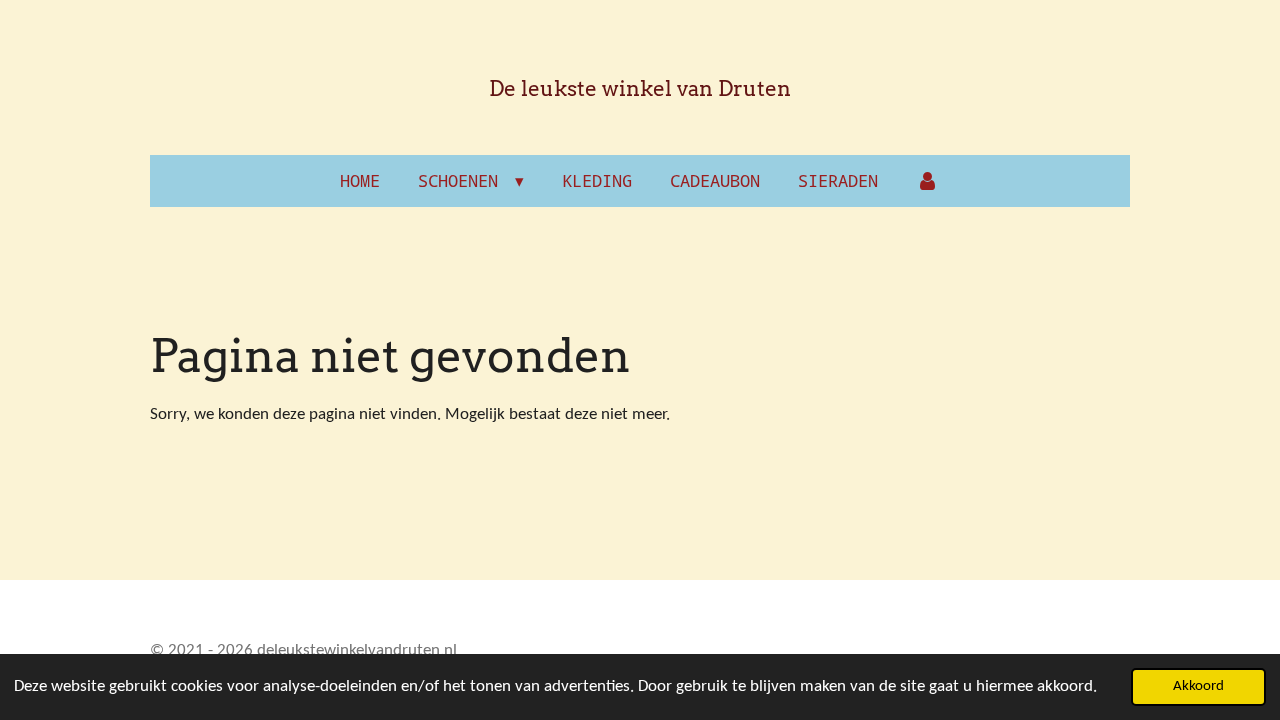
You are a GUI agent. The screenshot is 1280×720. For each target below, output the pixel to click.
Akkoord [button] (1198, 686)
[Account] (928, 181)
